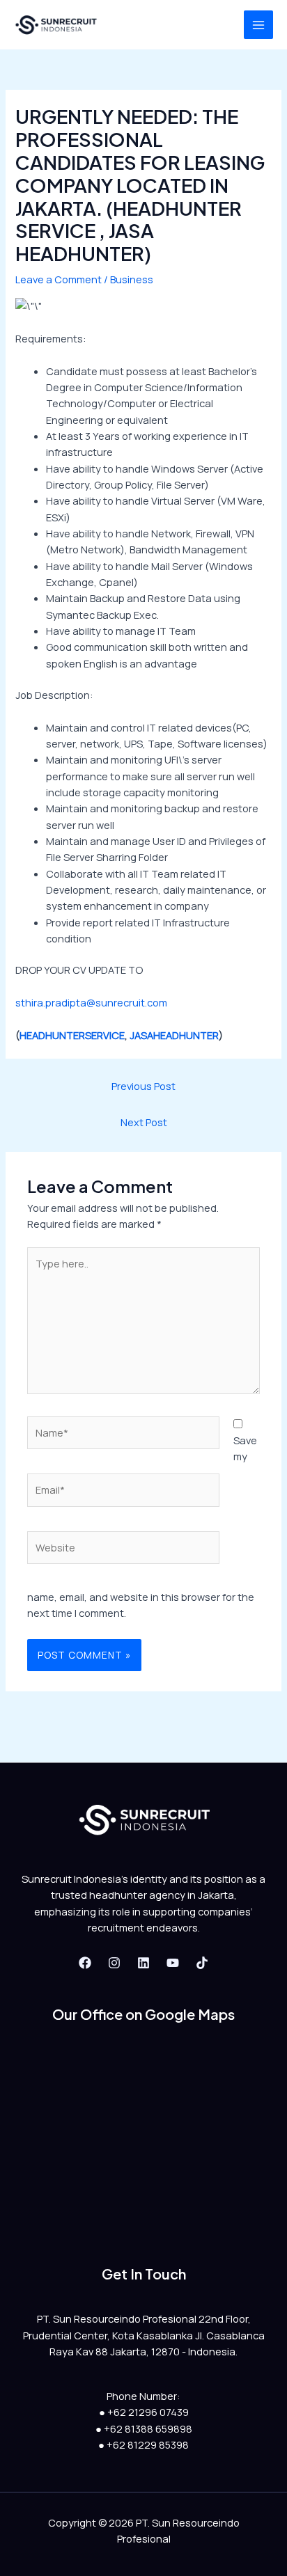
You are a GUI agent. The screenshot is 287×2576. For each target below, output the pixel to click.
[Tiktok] (202, 1963)
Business (132, 279)
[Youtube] (173, 1963)
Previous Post (143, 1086)
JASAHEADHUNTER (174, 1035)
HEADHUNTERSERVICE (72, 1035)
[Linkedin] (143, 1963)
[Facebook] (85, 1963)
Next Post (144, 1122)
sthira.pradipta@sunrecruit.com (91, 1002)
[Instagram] (114, 1963)
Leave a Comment (59, 279)
